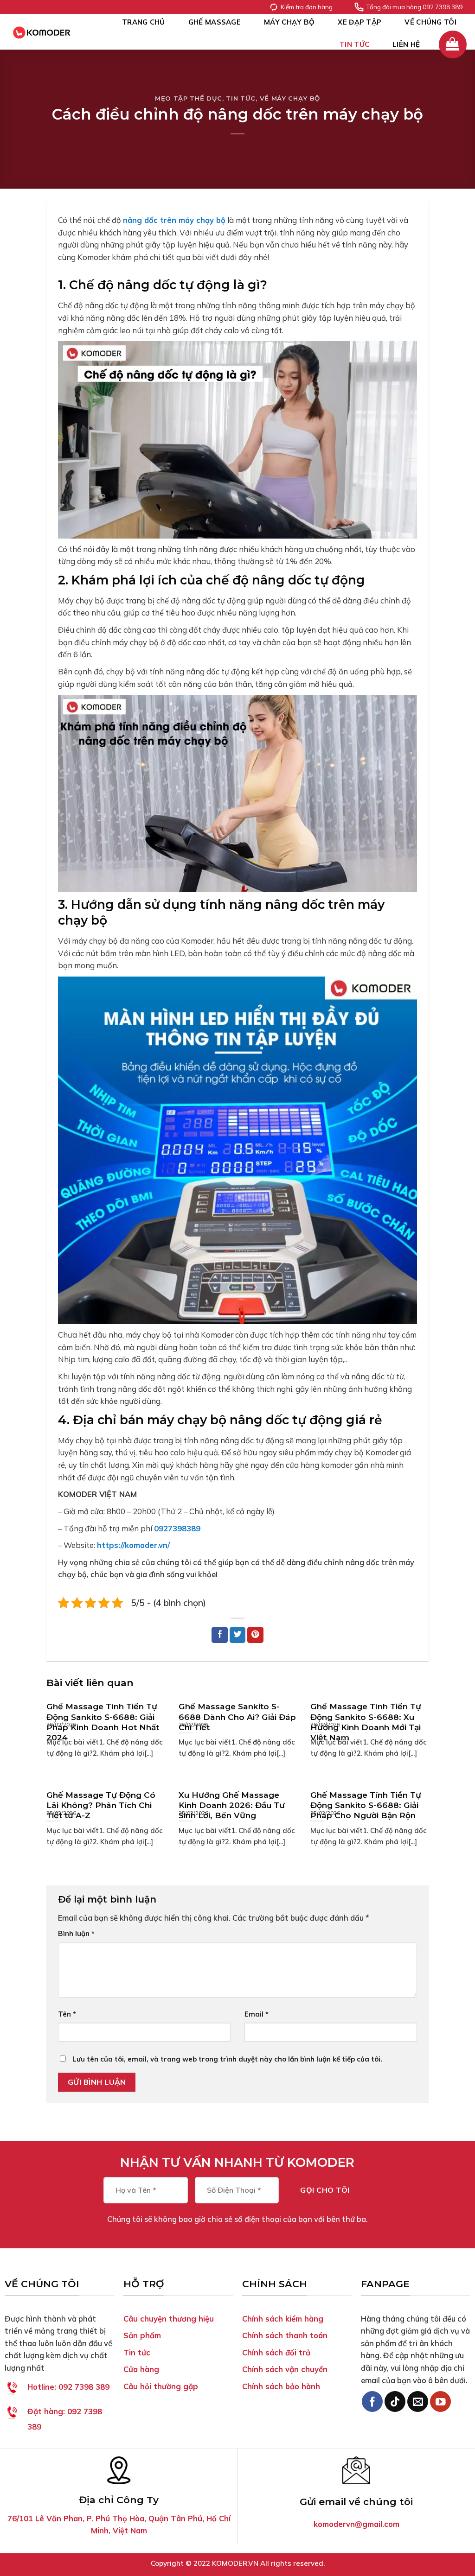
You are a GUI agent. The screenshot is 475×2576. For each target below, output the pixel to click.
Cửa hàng (141, 2369)
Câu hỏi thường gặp (161, 2386)
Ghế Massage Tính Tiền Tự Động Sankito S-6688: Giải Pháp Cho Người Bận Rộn (366, 1805)
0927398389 (177, 1528)
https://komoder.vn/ (133, 1545)
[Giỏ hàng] (453, 44)
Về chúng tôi (430, 22)
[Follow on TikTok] (395, 2402)
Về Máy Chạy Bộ (290, 98)
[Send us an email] (418, 2402)
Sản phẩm (142, 2335)
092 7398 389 (68, 2387)
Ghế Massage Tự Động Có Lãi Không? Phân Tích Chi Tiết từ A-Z (101, 1805)
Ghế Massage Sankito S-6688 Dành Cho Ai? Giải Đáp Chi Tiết (237, 1717)
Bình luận (76, 1933)
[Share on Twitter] (238, 1635)
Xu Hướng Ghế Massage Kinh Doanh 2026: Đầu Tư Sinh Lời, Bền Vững (232, 1805)
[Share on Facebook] (220, 1635)
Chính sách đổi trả (276, 2352)
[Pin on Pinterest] (255, 1635)
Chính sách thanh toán (285, 2335)
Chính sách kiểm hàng (283, 2319)
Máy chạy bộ (289, 22)
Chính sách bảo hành (281, 2386)
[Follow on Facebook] (372, 2402)
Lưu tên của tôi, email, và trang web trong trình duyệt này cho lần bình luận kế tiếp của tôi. (227, 2059)
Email (257, 2014)
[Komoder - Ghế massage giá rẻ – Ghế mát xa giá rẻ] (42, 32)
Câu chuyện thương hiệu (169, 2319)
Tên (67, 2014)
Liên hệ (406, 44)
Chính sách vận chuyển (285, 2369)
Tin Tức (354, 44)
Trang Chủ (144, 22)
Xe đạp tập (359, 22)
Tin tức (137, 2352)
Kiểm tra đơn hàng (307, 7)
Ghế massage (215, 22)
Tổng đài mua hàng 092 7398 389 (414, 7)
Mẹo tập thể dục (189, 98)
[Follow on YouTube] (440, 2402)
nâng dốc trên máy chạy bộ (174, 220)
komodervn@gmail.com (356, 2524)
